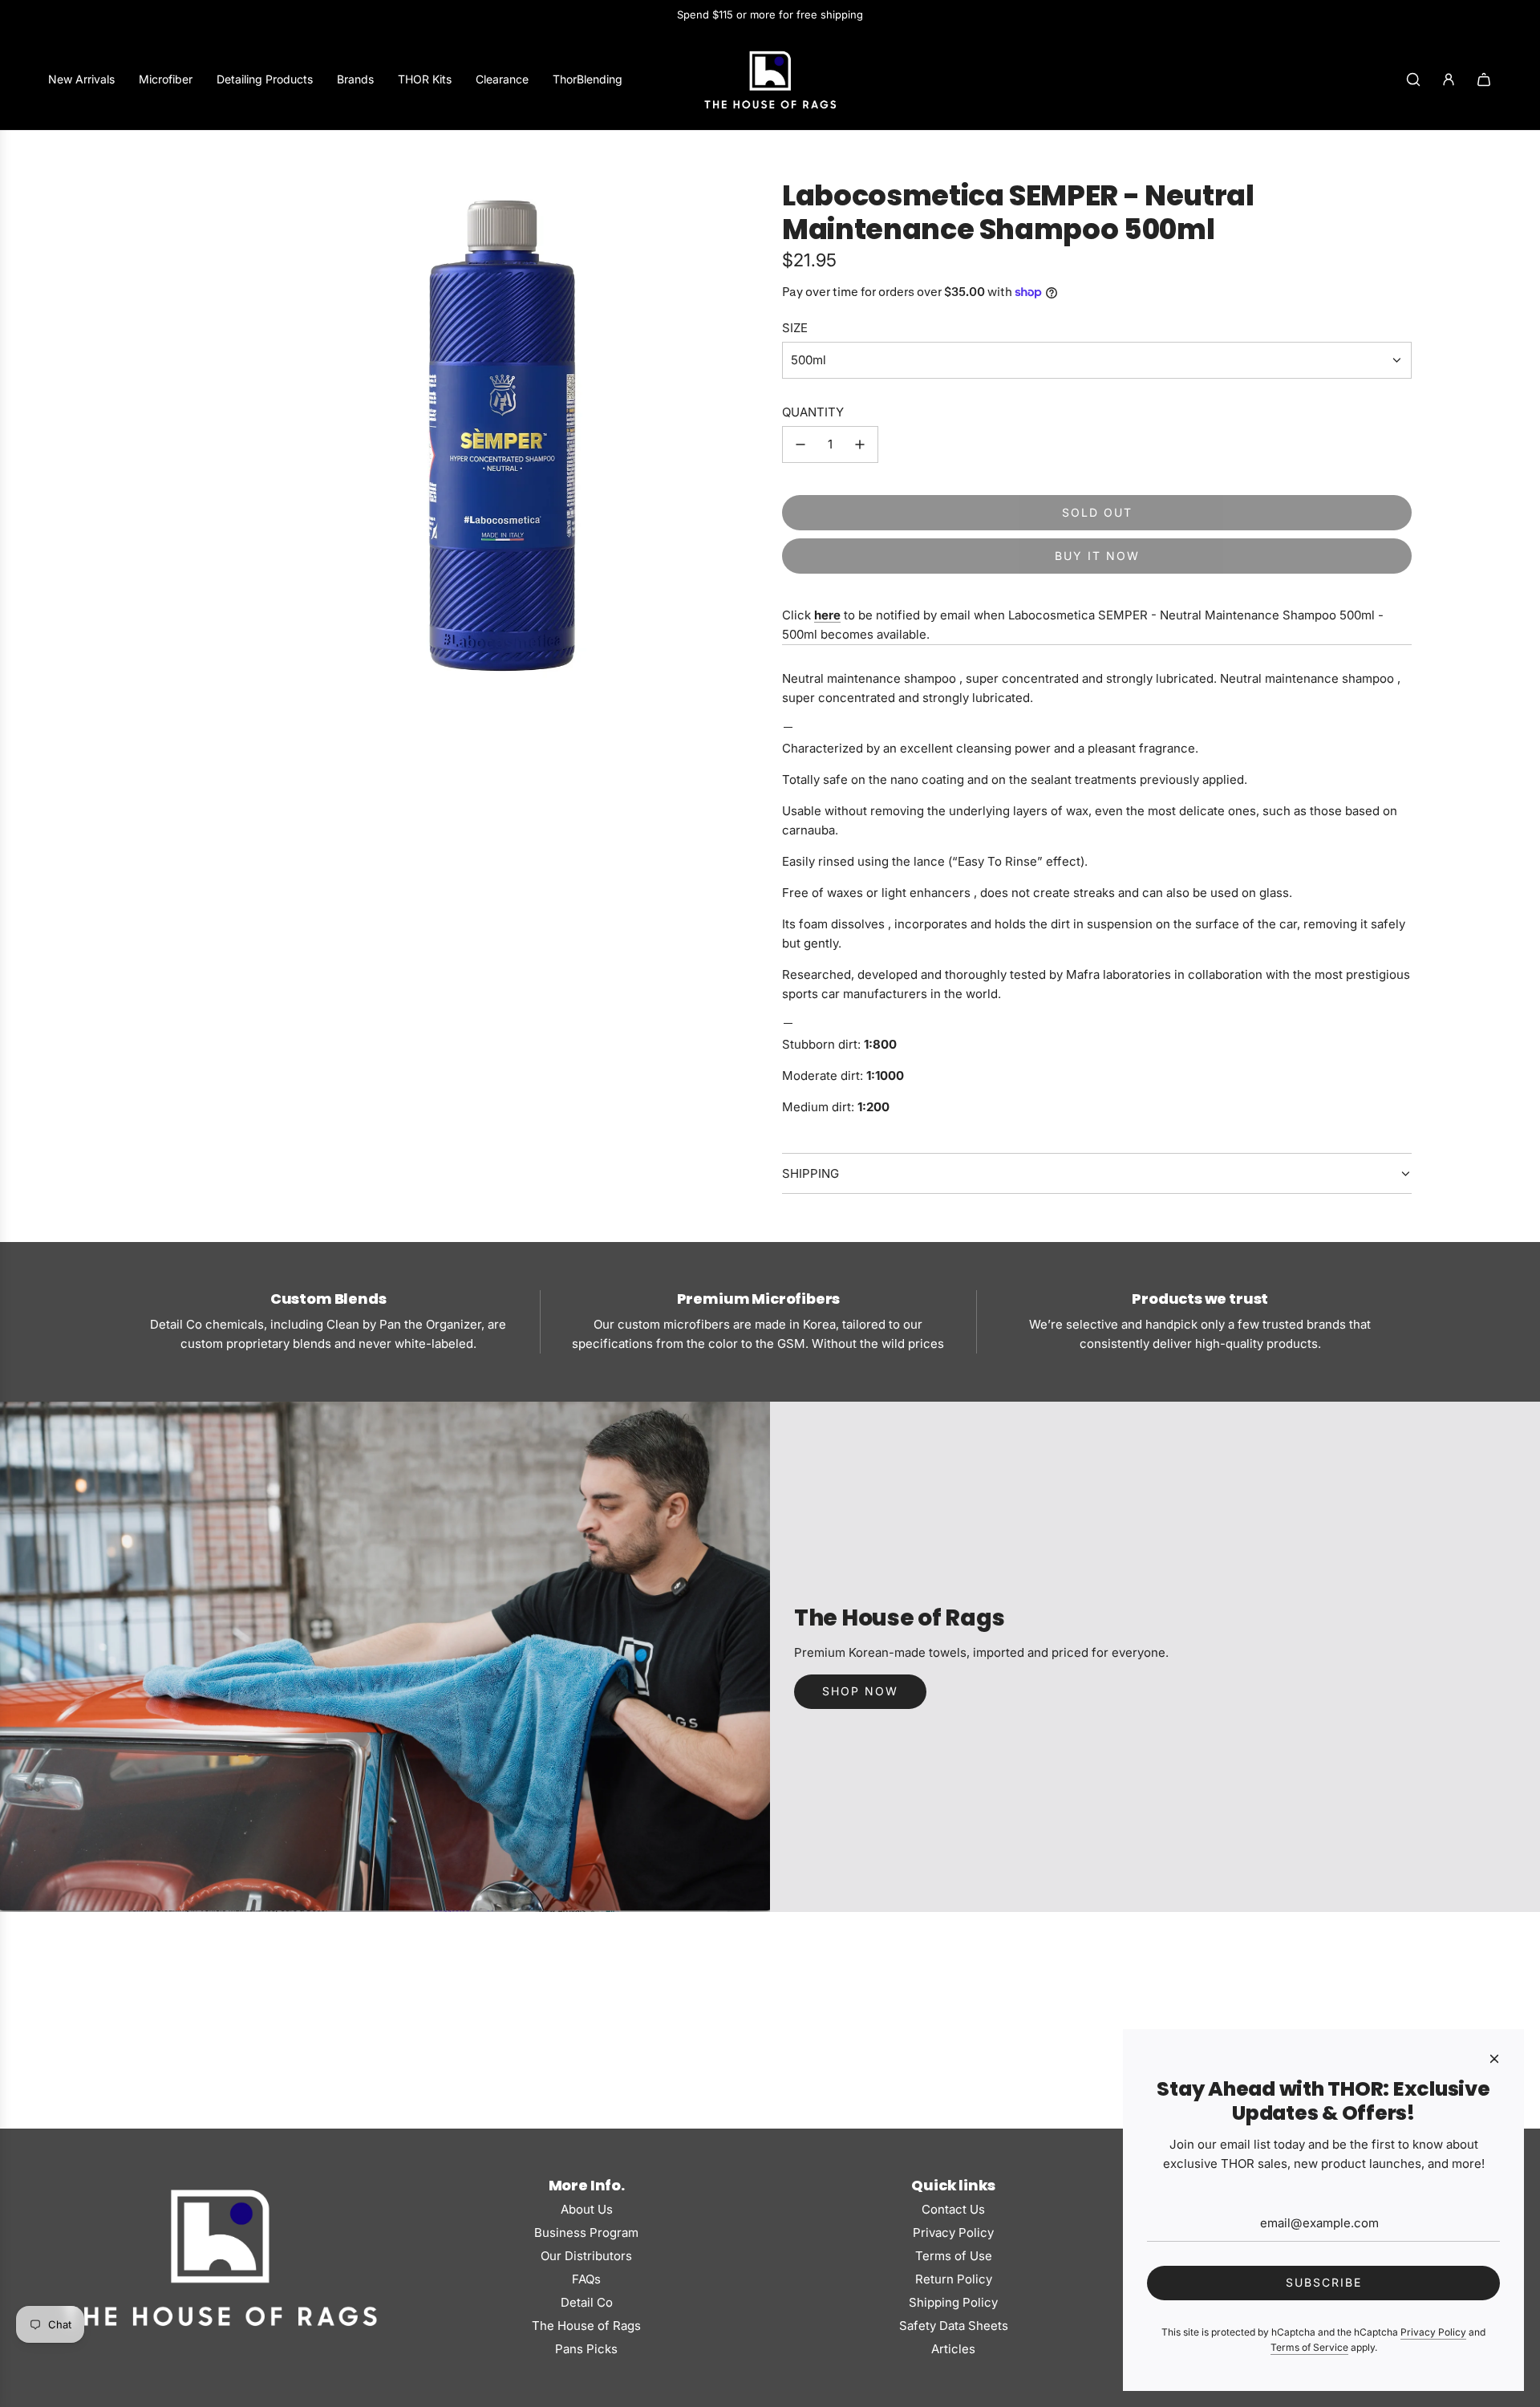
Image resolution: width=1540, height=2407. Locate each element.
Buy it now (1097, 556)
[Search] (1413, 79)
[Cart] (1484, 79)
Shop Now (860, 1691)
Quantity (813, 412)
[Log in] (1449, 79)
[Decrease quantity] (800, 444)
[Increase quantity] (860, 444)
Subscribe (1324, 2282)
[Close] (1494, 2059)
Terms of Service (1309, 2347)
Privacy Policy (1433, 2332)
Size (795, 328)
